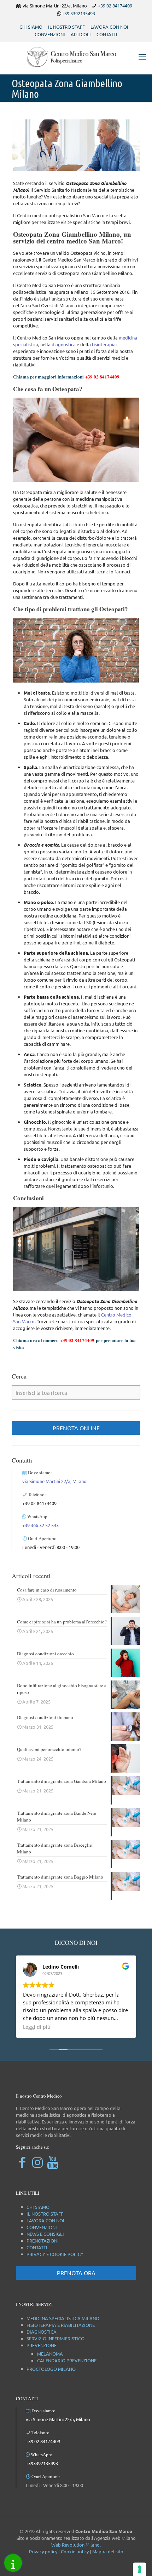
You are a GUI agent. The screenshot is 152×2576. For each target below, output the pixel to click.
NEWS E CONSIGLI (45, 2234)
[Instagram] (37, 2162)
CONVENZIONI (50, 34)
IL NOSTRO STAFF (66, 27)
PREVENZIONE (42, 2345)
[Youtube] (52, 2162)
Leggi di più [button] (37, 2027)
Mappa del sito (108, 2551)
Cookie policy (75, 2551)
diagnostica (64, 344)
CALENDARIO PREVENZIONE (67, 2360)
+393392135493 (42, 2463)
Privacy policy (43, 2551)
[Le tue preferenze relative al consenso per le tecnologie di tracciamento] (140, 2569)
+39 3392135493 (78, 13)
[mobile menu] (142, 56)
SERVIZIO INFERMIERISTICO (55, 2338)
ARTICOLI (81, 34)
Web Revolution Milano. (76, 2545)
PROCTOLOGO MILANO (51, 2369)
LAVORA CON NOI (109, 27)
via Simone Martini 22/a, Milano (54, 1481)
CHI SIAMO (31, 27)
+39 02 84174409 (115, 5)
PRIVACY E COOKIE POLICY (55, 2254)
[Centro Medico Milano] (76, 56)
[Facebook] (22, 2162)
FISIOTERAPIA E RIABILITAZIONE (61, 2325)
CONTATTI (107, 34)
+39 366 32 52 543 (40, 1525)
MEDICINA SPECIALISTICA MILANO (63, 2318)
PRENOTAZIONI (43, 2241)
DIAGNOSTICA (42, 2332)
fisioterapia (104, 344)
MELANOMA (50, 2354)
